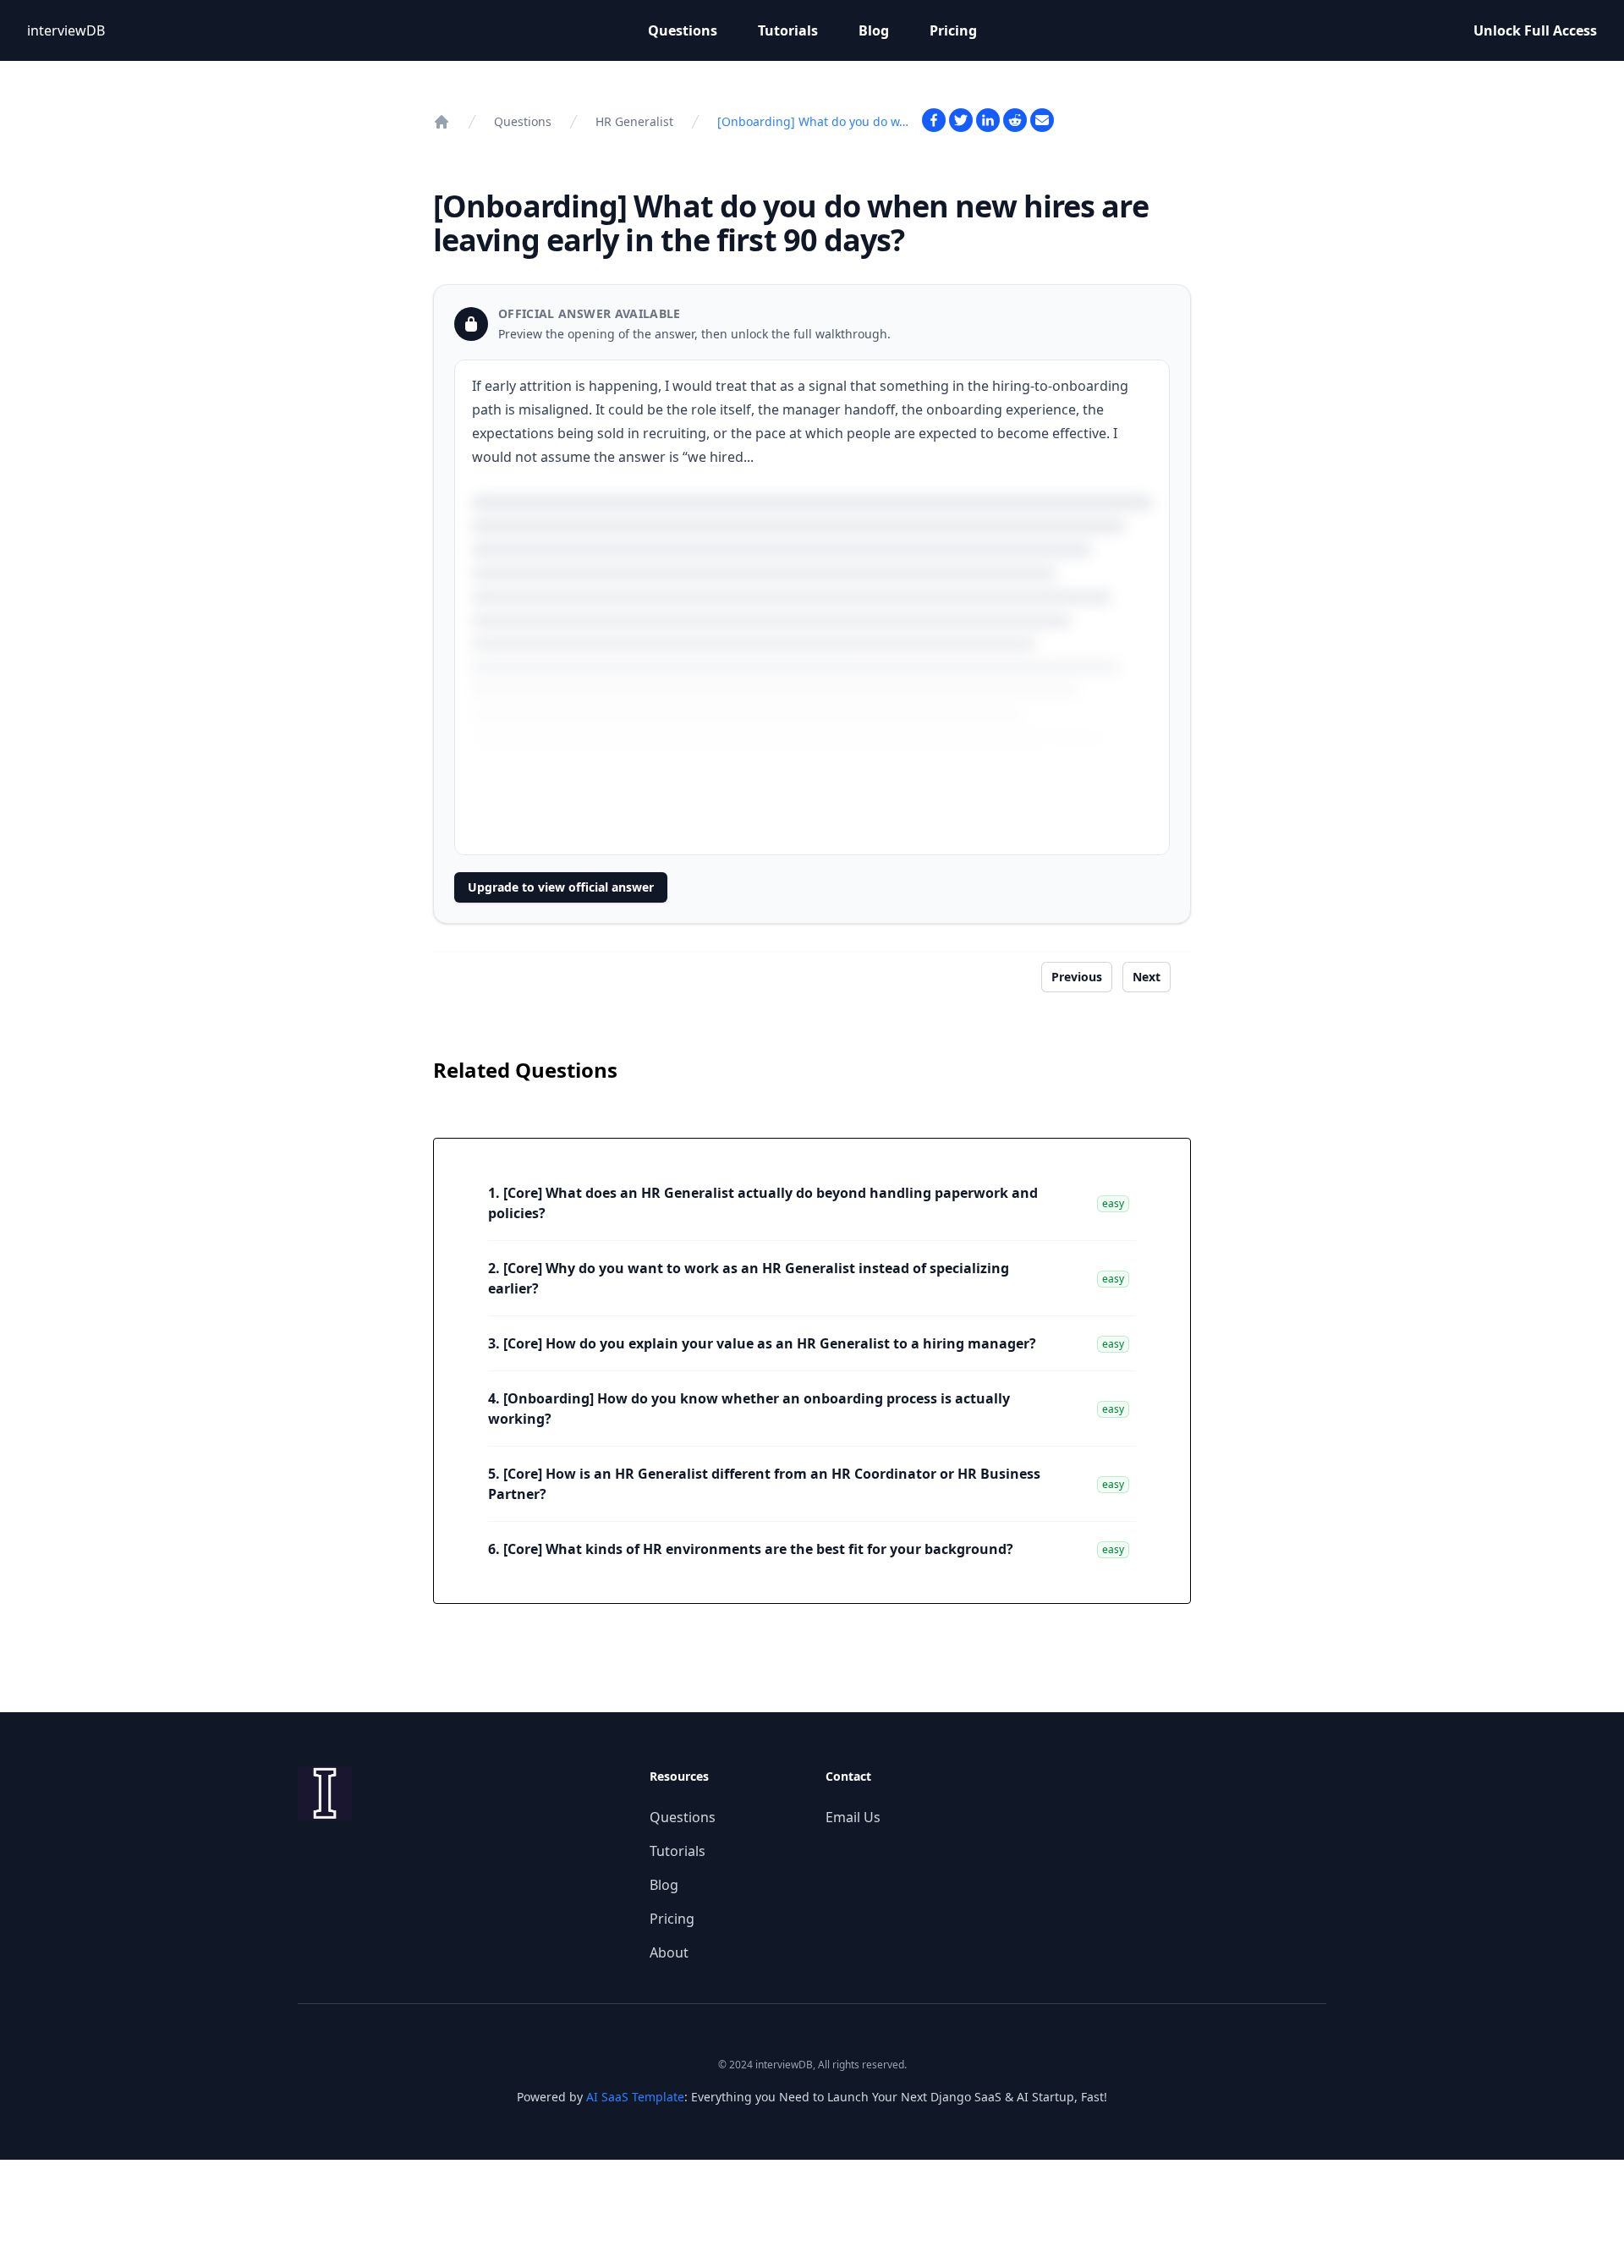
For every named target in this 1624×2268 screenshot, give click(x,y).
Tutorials (788, 30)
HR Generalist (634, 121)
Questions (683, 30)
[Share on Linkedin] (988, 120)
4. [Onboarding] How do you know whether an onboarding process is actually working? (749, 1409)
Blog (874, 30)
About (669, 1952)
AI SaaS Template (635, 2097)
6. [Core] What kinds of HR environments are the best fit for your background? (751, 1549)
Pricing (953, 30)
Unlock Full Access (1535, 30)
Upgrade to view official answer (561, 887)
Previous (1077, 977)
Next (1147, 977)
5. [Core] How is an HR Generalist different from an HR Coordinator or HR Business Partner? (764, 1484)
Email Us (853, 1817)
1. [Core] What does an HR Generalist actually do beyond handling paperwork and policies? (763, 1203)
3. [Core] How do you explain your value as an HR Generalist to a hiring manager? (762, 1343)
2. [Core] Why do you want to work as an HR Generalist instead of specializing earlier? (749, 1278)
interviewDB (66, 30)
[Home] (442, 122)
